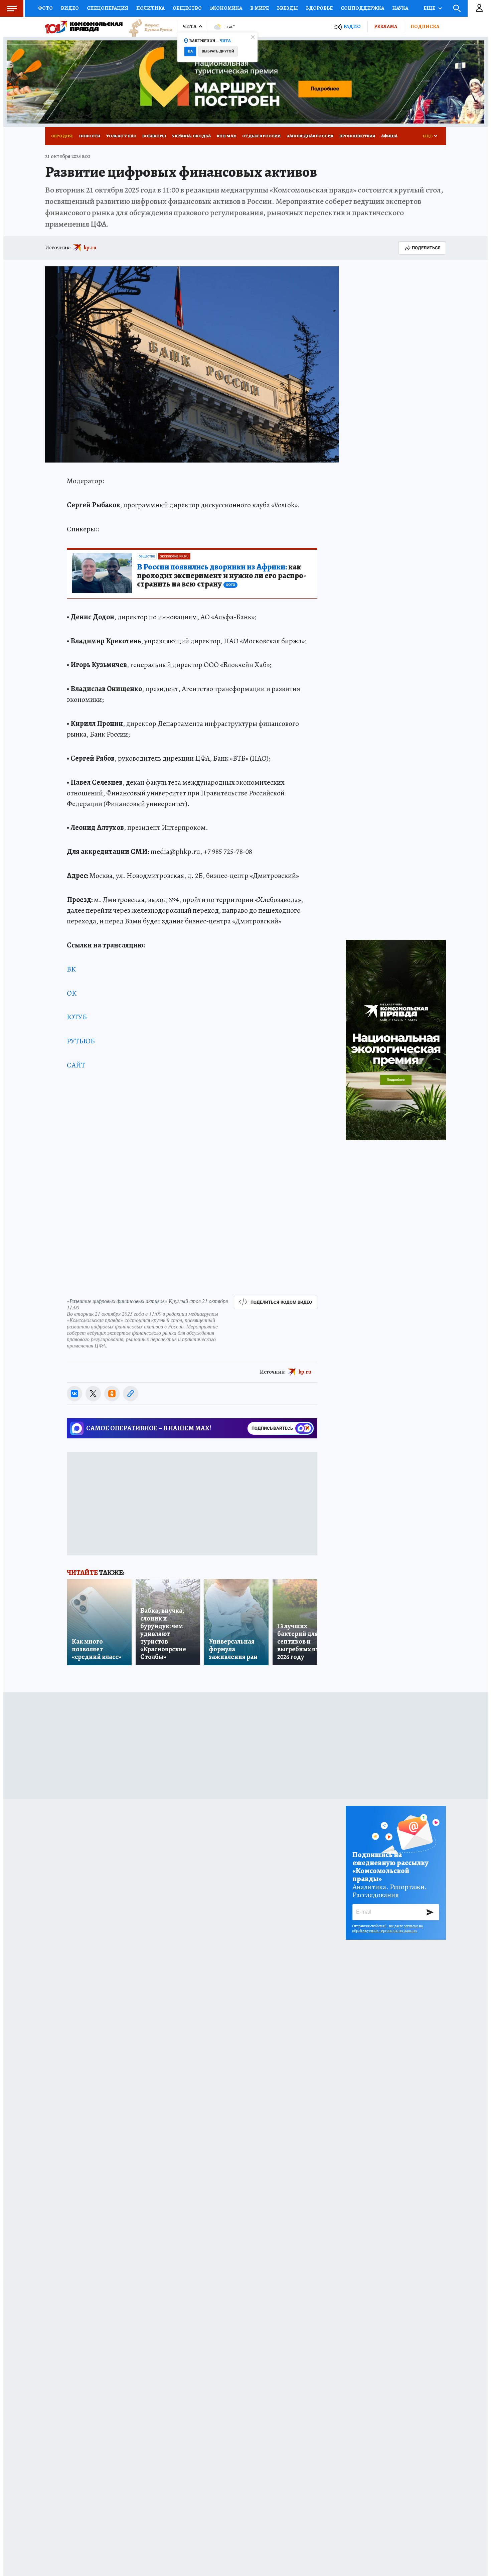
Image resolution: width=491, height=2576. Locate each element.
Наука (400, 8)
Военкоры (154, 136)
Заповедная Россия (310, 136)
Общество (187, 8)
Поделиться (426, 248)
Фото (45, 8)
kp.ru (90, 248)
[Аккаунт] (479, 8)
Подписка (425, 26)
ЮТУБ (77, 1017)
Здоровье (319, 8)
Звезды (287, 8)
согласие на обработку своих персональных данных (388, 1928)
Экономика (226, 8)
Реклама (386, 26)
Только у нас (121, 136)
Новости (90, 136)
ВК (71, 969)
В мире (260, 8)
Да (190, 51)
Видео (70, 8)
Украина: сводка (191, 136)
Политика (150, 8)
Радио (352, 27)
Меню (12, 8)
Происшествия (357, 136)
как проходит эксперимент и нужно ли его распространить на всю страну (221, 576)
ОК (72, 993)
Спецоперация (108, 8)
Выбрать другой (218, 51)
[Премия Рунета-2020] (147, 27)
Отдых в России (261, 136)
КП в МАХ (226, 136)
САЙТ (76, 1065)
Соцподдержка (362, 8)
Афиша (389, 136)
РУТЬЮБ (81, 1041)
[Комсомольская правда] (84, 27)
